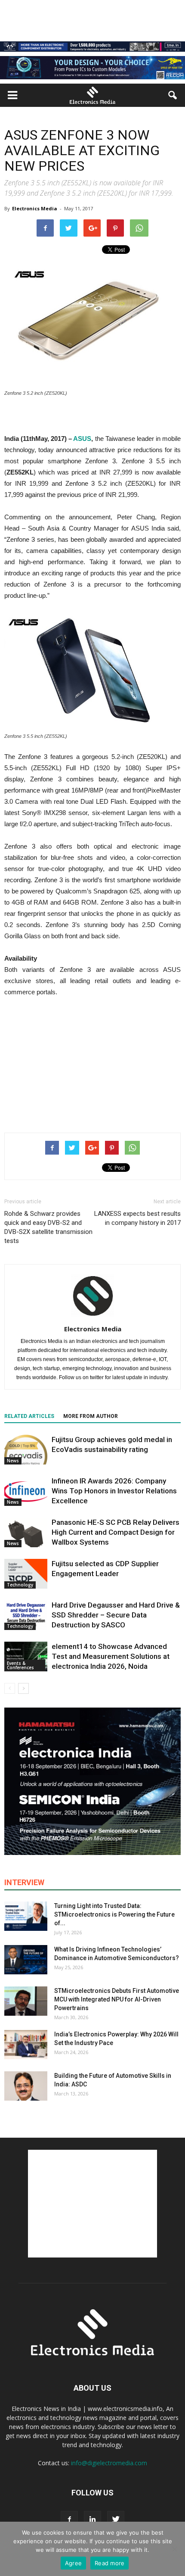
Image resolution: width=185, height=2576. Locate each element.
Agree (73, 2563)
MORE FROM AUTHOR (91, 1416)
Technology (20, 1585)
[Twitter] (116, 2520)
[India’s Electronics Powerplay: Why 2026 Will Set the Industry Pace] (26, 2045)
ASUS (82, 439)
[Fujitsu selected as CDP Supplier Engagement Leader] (26, 1574)
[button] (173, 95)
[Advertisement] (92, 1063)
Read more (109, 2563)
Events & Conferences (20, 1665)
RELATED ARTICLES (29, 1416)
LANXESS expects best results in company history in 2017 (137, 1218)
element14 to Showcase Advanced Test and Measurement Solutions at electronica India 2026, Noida (111, 1656)
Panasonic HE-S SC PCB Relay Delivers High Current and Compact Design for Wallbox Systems (116, 1532)
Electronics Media (35, 208)
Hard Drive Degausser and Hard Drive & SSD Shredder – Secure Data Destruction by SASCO (116, 1615)
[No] (174, 2549)
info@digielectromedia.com (109, 2463)
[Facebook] (69, 2520)
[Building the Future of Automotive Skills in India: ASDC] (26, 2086)
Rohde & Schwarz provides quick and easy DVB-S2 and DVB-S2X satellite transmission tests (48, 1227)
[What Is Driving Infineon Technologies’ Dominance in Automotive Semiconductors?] (26, 1960)
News (13, 1461)
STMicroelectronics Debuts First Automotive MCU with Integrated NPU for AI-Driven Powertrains (117, 1999)
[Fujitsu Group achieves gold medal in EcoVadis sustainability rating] (26, 1450)
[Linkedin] (92, 2520)
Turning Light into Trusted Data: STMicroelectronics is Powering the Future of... (114, 1914)
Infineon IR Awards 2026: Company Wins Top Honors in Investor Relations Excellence (114, 1491)
